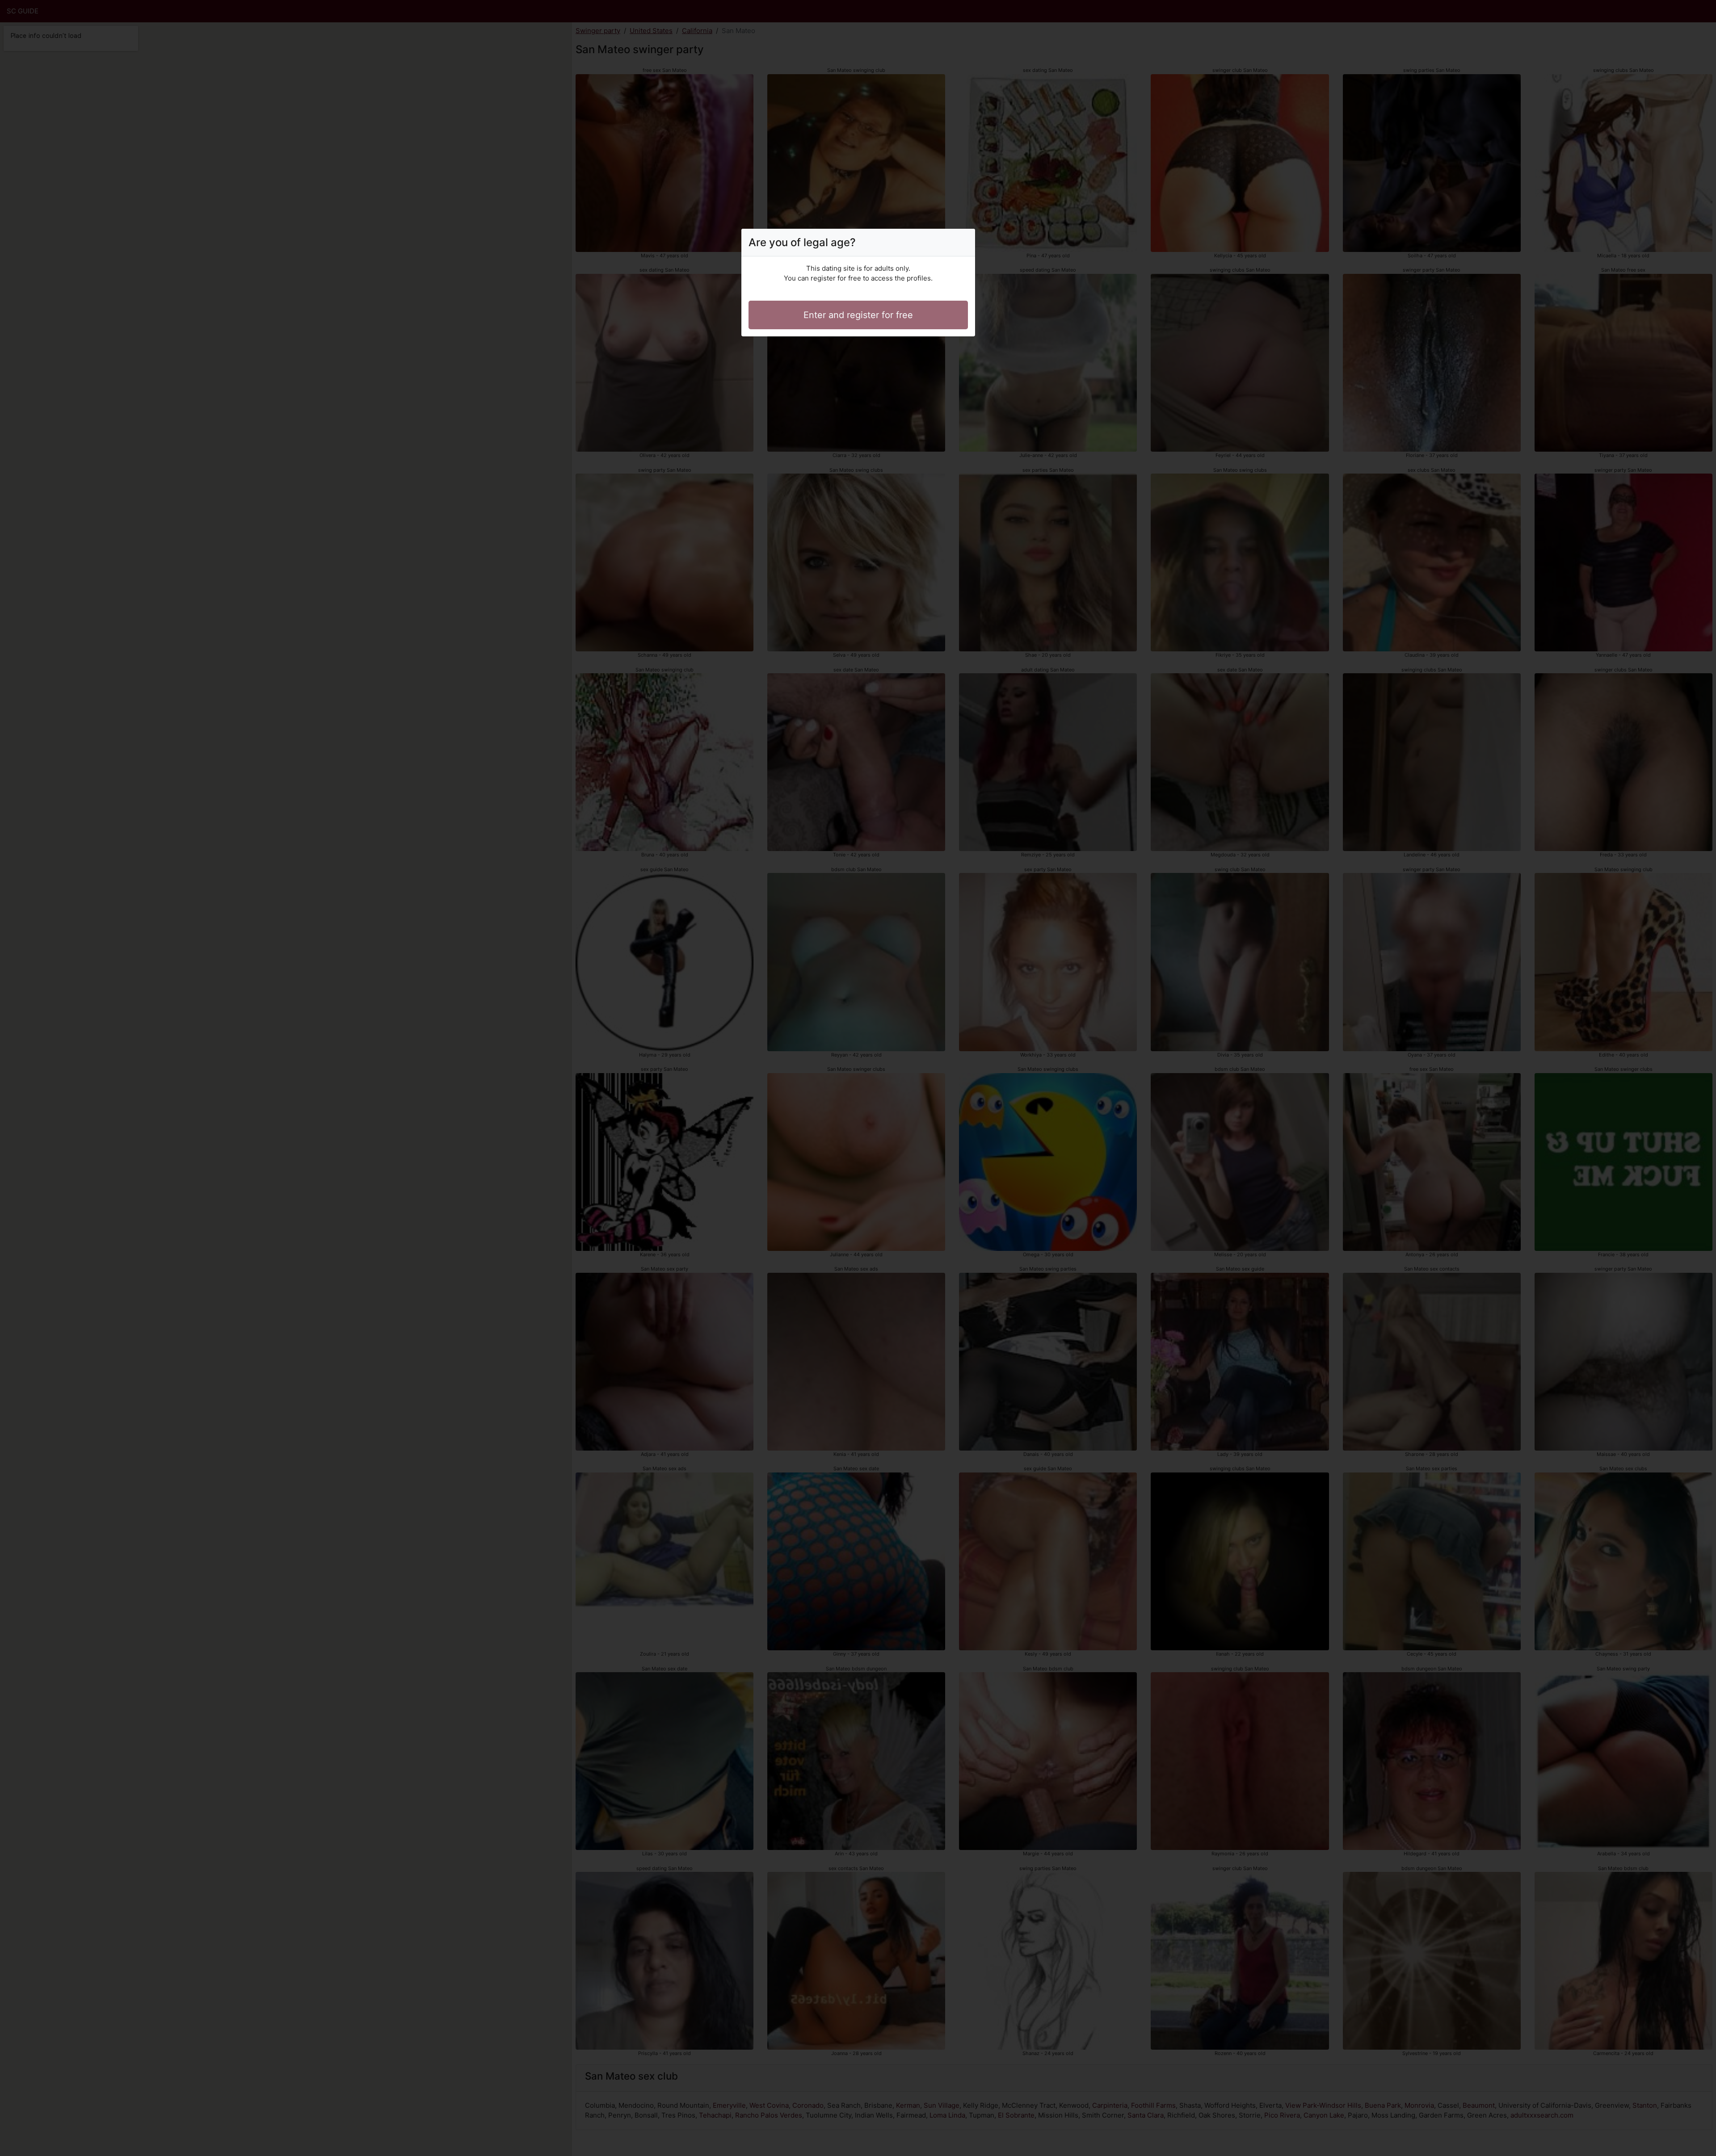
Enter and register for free (858, 315)
